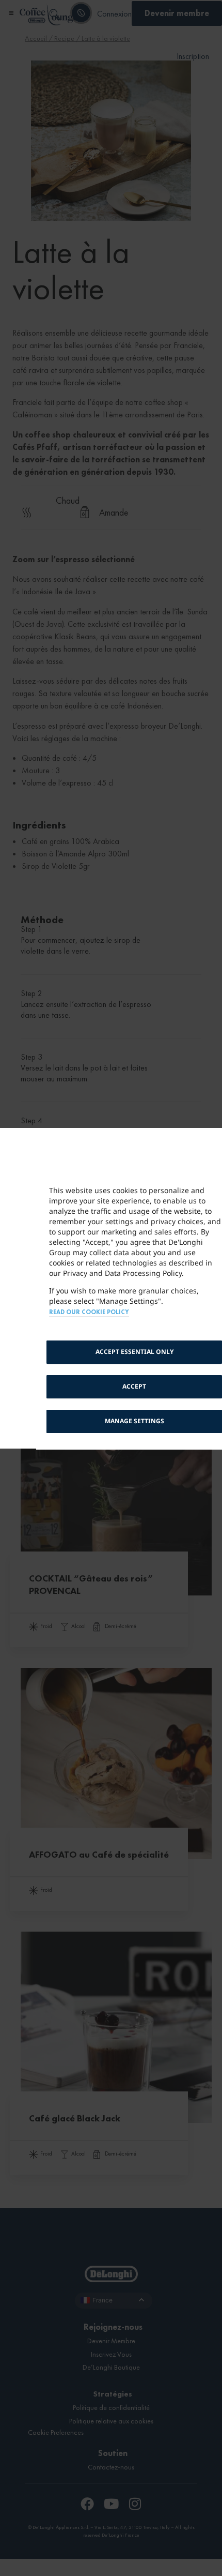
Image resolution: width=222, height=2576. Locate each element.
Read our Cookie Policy (89, 1312)
